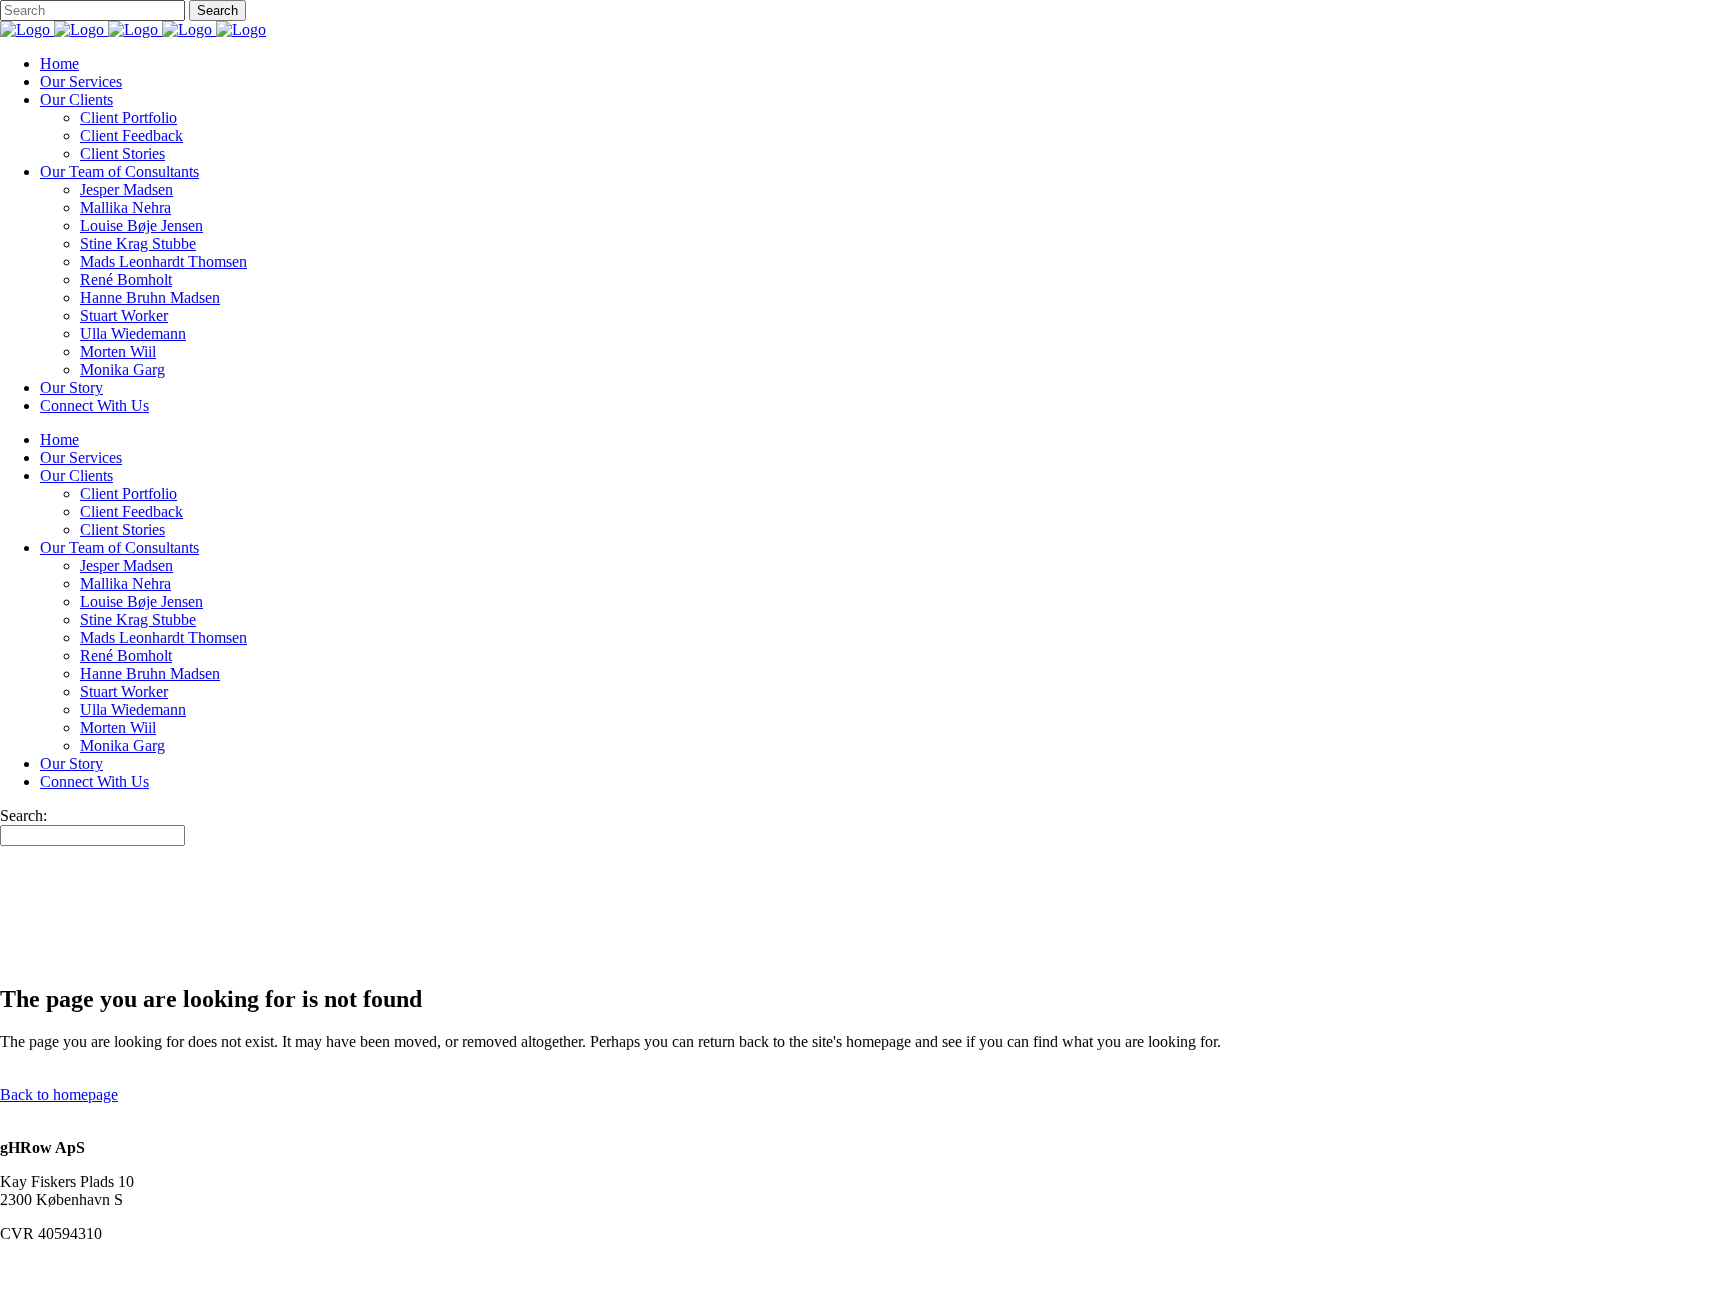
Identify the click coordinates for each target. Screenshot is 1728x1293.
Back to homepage (59, 1094)
